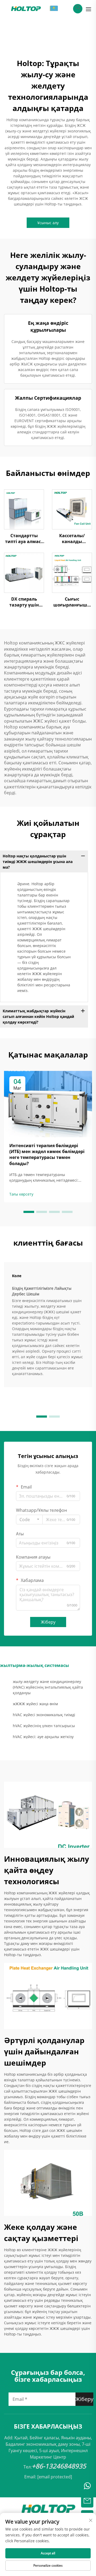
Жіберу (48, 1622)
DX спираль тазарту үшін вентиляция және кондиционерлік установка (24, 602)
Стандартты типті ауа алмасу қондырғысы (24, 539)
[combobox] (29, 1520)
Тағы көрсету (21, 1194)
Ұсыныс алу (48, 223)
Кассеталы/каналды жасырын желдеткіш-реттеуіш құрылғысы (72, 539)
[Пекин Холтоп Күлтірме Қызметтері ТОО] (26, 8)
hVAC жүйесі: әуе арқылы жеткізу (43, 1737)
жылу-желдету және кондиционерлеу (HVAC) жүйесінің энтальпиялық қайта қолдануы (48, 1687)
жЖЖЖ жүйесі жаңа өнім (35, 1704)
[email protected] (55, 2477)
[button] (29, 1212)
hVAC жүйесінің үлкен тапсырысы (44, 1726)
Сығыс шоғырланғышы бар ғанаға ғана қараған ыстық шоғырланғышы (72, 602)
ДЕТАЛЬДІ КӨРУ (24, 509)
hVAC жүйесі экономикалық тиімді (44, 1715)
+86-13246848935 (59, 2466)
